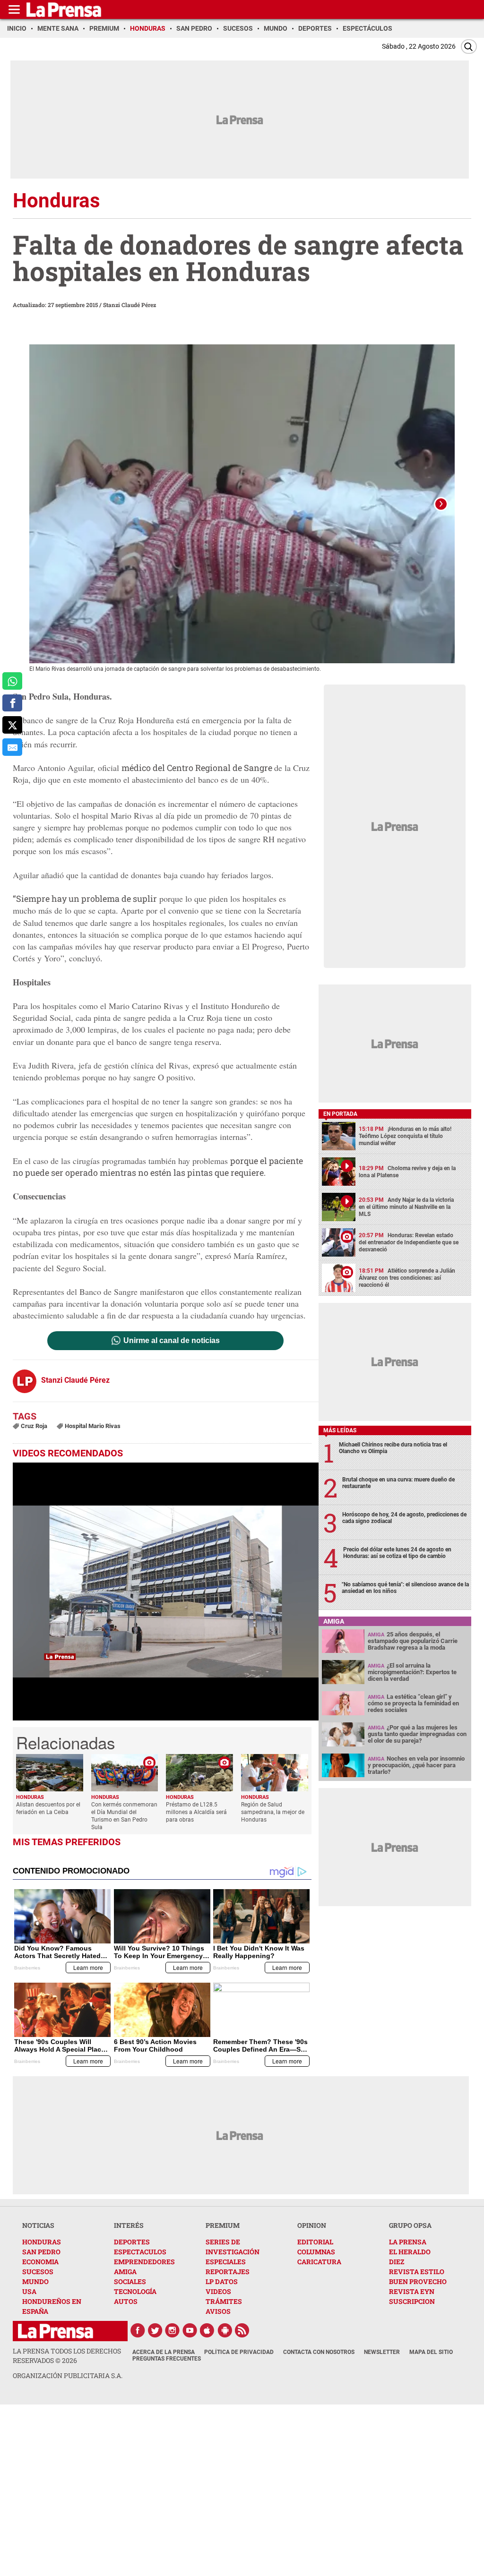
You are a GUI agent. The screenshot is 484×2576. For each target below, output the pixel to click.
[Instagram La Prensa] (173, 2330)
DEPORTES (132, 2242)
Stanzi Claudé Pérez (130, 305)
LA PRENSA (408, 2242)
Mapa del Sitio (431, 2352)
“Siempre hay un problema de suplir (85, 899)
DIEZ (397, 2262)
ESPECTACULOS (140, 2252)
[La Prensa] (56, 2331)
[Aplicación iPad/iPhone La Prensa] (207, 2330)
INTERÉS (129, 2225)
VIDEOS (218, 2291)
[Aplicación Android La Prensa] (225, 2330)
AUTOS (126, 2301)
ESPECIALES (226, 2262)
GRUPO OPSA (410, 2225)
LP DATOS (222, 2281)
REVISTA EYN (412, 2291)
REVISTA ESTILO (417, 2272)
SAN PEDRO (41, 2252)
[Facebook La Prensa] (138, 2330)
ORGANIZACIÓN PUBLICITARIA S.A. (68, 2375)
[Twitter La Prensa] (155, 2330)
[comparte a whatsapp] (12, 681)
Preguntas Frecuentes (167, 2359)
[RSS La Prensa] (242, 2330)
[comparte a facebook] (12, 703)
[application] (166, 1592)
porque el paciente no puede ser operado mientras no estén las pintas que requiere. (158, 1167)
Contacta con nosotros (319, 2352)
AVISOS (218, 2311)
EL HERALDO (410, 2252)
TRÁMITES (224, 2301)
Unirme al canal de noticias (172, 1341)
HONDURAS (42, 2242)
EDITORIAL (315, 2242)
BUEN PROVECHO (418, 2281)
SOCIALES (130, 2281)
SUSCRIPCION (412, 2301)
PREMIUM (223, 2225)
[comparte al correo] (12, 747)
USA (29, 2291)
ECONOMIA (40, 2262)
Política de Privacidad (239, 2352)
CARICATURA (319, 2262)
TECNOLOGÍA (135, 2291)
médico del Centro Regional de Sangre (198, 768)
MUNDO (35, 2281)
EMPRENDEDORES (144, 2262)
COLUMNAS (316, 2252)
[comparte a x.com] (12, 725)
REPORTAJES (228, 2272)
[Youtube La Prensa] (190, 2330)
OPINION (312, 2225)
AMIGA (125, 2272)
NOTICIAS (38, 2225)
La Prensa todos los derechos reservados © (67, 2356)
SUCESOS (38, 2272)
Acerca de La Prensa (164, 2352)
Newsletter (382, 2352)
